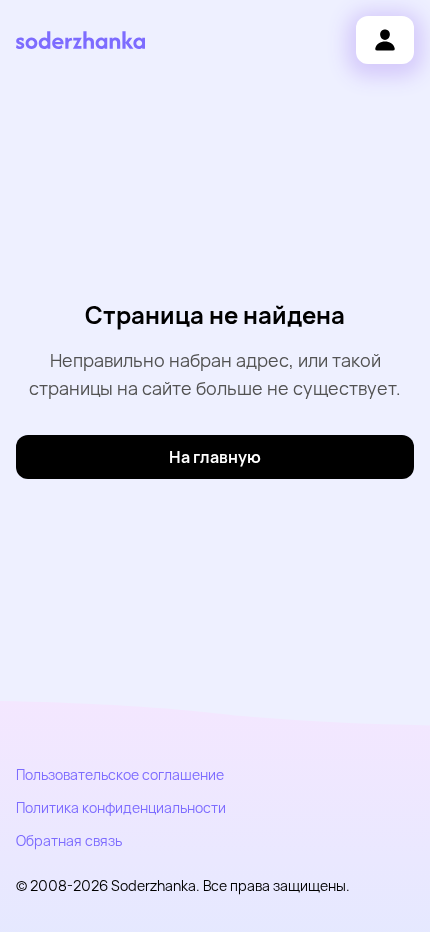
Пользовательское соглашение (120, 774)
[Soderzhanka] (80, 40)
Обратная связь (69, 840)
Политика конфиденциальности (121, 807)
